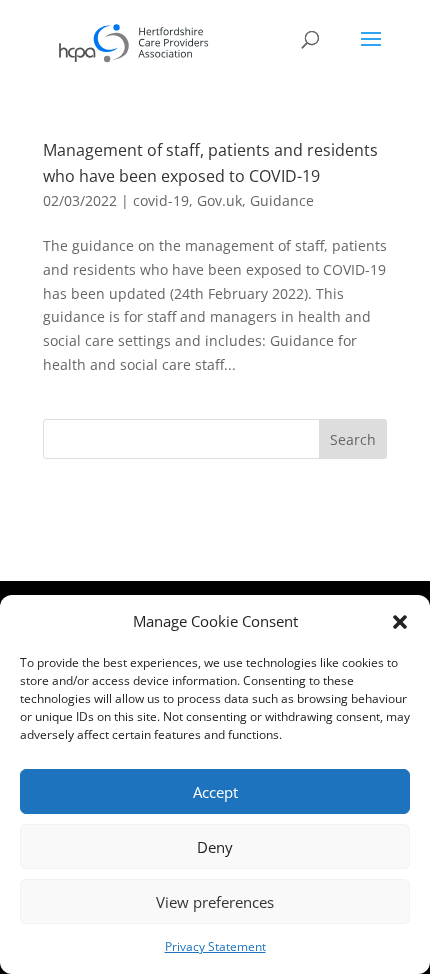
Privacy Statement (215, 946)
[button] (400, 622)
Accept (215, 792)
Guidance (282, 200)
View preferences (215, 902)
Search (353, 439)
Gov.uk (219, 200)
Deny (215, 847)
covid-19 (161, 200)
